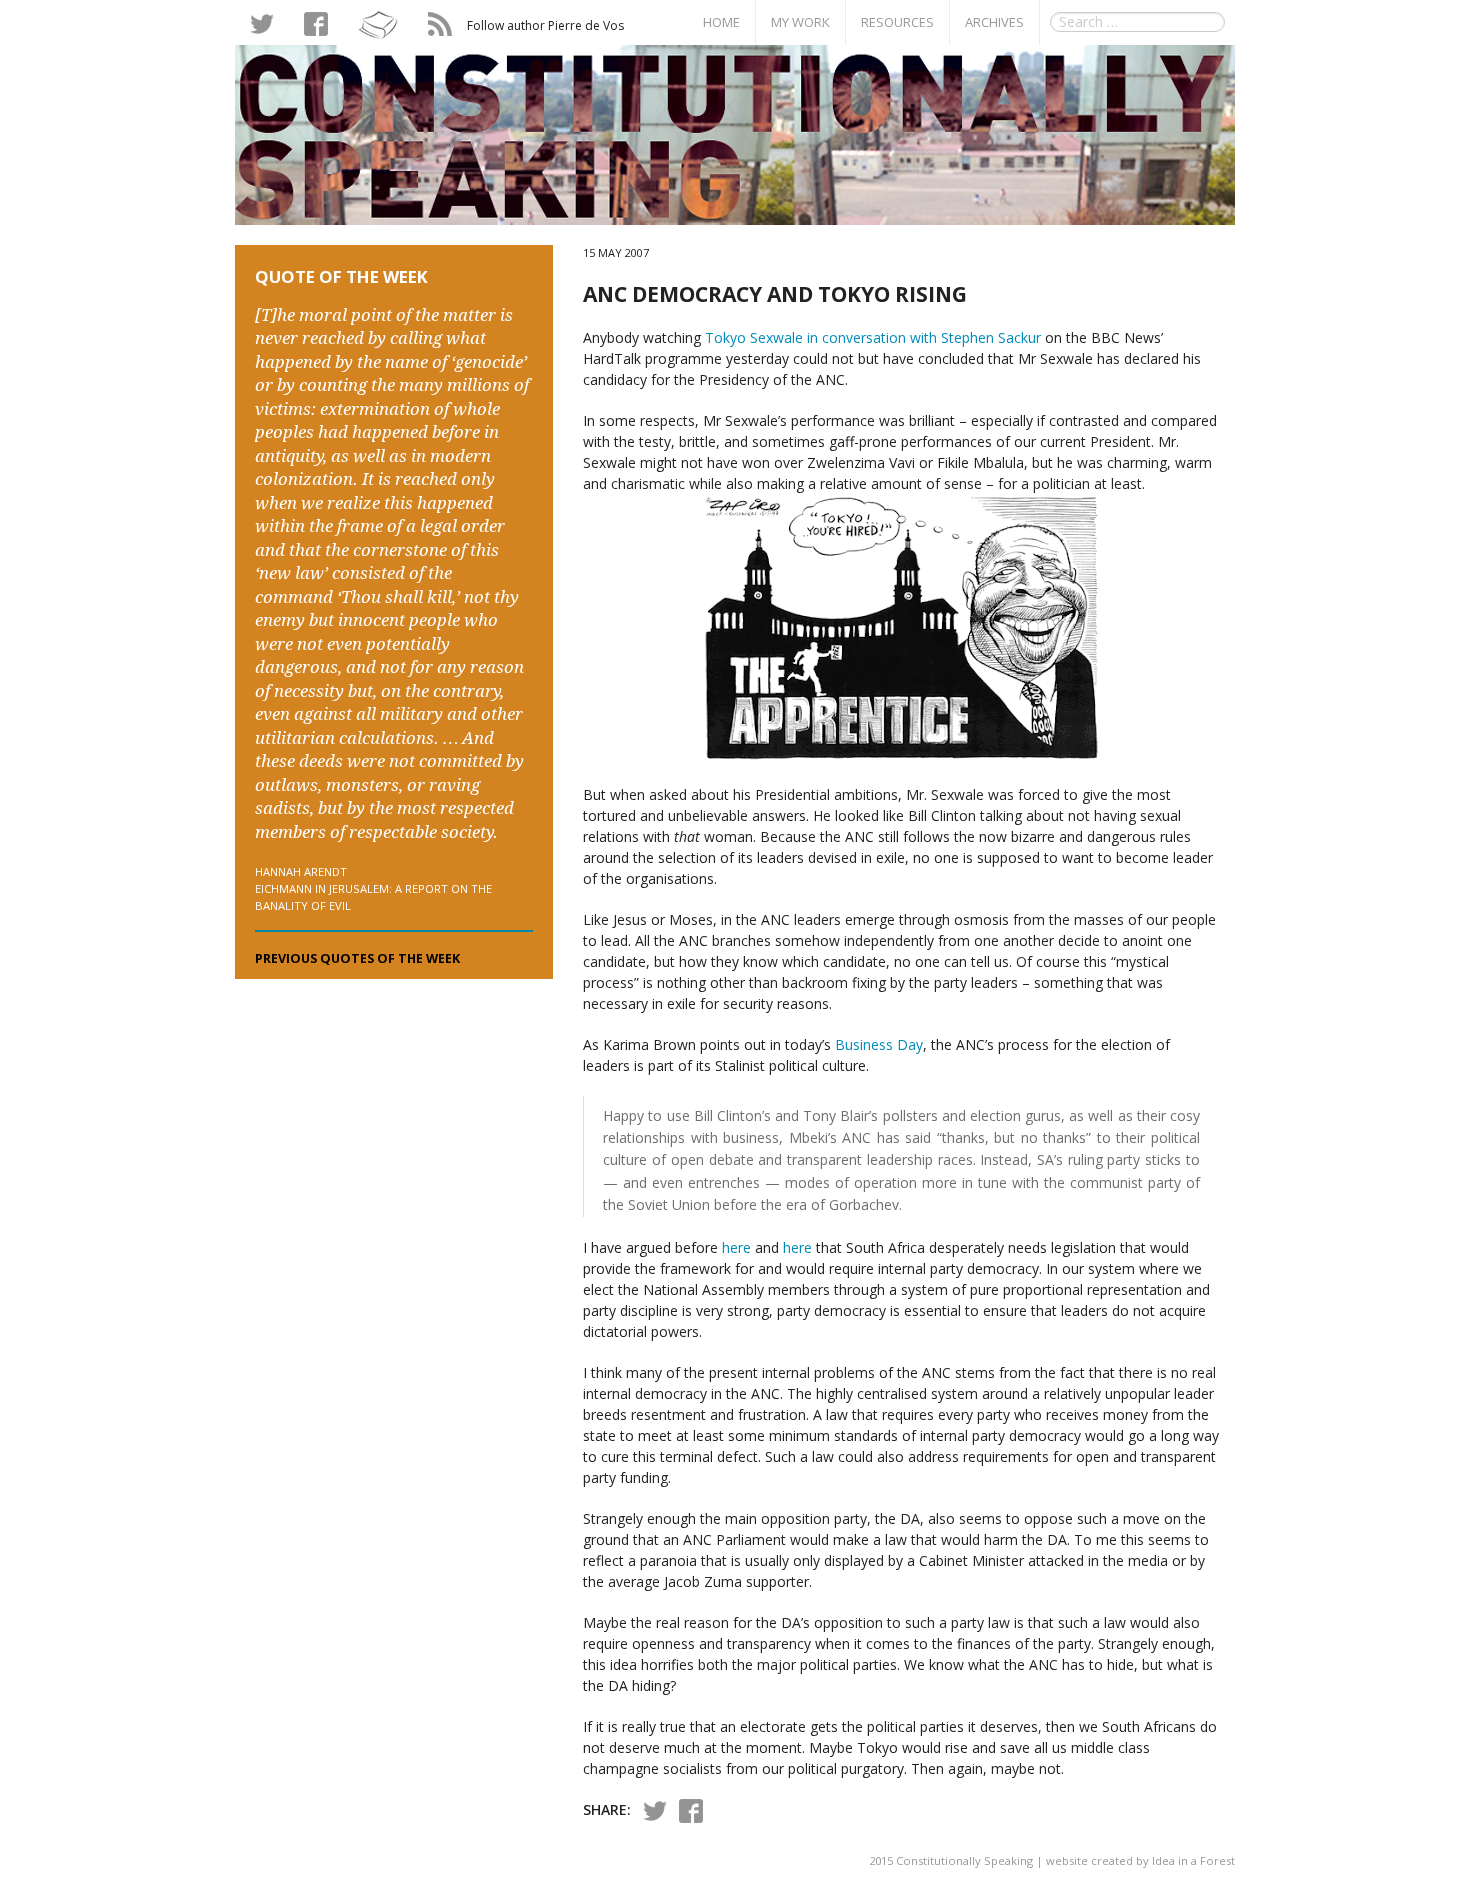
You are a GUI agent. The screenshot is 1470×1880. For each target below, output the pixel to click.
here (736, 1247)
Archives (994, 22)
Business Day (879, 1044)
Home (721, 22)
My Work (800, 22)
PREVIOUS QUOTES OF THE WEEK (357, 958)
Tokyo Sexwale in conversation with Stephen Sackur (873, 337)
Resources (897, 22)
